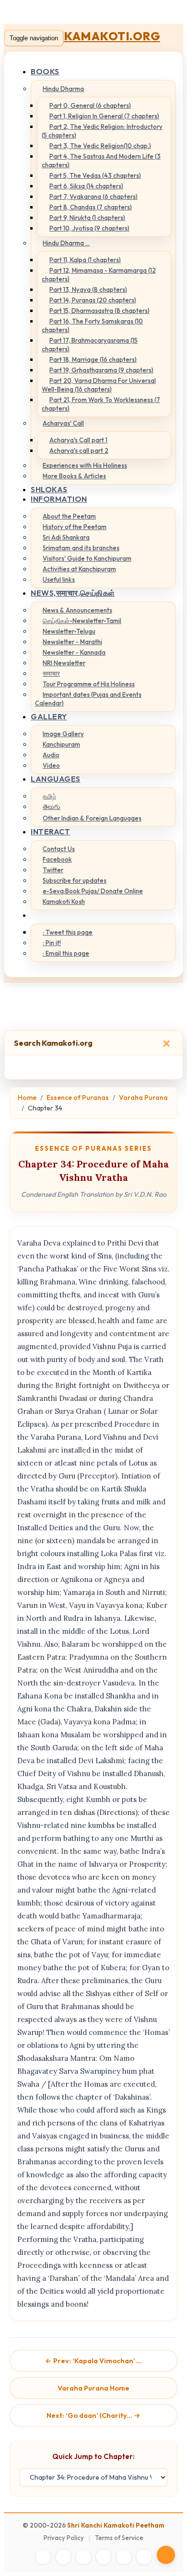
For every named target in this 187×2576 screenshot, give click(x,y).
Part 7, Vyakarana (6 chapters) (93, 196)
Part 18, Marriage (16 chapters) (93, 359)
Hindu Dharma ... (66, 243)
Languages (56, 779)
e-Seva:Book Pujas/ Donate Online (93, 891)
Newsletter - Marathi (72, 642)
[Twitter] (63, 2557)
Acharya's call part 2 (79, 451)
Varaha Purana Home (93, 2388)
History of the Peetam (75, 527)
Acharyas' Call (63, 423)
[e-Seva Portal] (144, 2557)
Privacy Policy (64, 2538)
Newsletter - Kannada (74, 652)
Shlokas (49, 489)
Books (45, 71)
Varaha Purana (143, 1097)
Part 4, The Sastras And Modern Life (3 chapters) (101, 161)
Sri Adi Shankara (66, 537)
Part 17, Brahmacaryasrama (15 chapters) (90, 345)
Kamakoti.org (112, 36)
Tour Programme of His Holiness (89, 684)
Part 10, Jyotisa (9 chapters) (89, 228)
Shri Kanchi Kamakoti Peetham (116, 2525)
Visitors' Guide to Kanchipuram (87, 558)
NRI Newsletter (64, 663)
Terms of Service (119, 2538)
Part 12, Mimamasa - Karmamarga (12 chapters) (99, 275)
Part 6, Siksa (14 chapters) (86, 186)
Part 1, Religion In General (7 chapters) (104, 116)
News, (73, 593)
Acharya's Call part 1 (78, 440)
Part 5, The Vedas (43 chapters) (95, 175)
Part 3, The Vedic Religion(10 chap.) (100, 146)
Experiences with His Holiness (85, 465)
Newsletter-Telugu (69, 631)
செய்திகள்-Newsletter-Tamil (82, 621)
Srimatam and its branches (81, 548)
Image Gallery (63, 734)
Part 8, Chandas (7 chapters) (91, 207)
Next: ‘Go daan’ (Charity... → (93, 2415)
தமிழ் (49, 796)
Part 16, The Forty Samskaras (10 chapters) (92, 325)
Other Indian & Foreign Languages (92, 818)
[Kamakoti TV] (124, 2557)
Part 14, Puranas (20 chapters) (93, 300)
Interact (50, 832)
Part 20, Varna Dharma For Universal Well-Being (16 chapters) (99, 385)
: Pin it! (52, 943)
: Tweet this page (68, 932)
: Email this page (66, 953)
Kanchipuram (61, 744)
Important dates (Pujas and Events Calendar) (88, 699)
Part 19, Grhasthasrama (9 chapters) (101, 370)
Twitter (53, 870)
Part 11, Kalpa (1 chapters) (85, 260)
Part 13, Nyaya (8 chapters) (88, 289)
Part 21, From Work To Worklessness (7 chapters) (101, 404)
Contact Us (59, 849)
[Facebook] (43, 2557)
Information (59, 499)
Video (51, 765)
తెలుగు (52, 807)
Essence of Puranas (78, 1097)
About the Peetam (69, 516)
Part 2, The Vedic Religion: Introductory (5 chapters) (102, 131)
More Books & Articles (74, 476)
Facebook (57, 859)
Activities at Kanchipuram (79, 569)
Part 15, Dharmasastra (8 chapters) (99, 311)
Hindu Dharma (63, 89)
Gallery (49, 716)
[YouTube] (104, 2557)
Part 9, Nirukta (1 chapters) (87, 218)
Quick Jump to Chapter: (93, 2456)
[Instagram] (83, 2557)
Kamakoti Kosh (64, 901)
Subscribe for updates (75, 880)
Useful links (59, 579)
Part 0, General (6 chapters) (90, 105)
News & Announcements (77, 610)
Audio (51, 755)
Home (27, 1097)
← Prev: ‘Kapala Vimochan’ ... (93, 2361)
